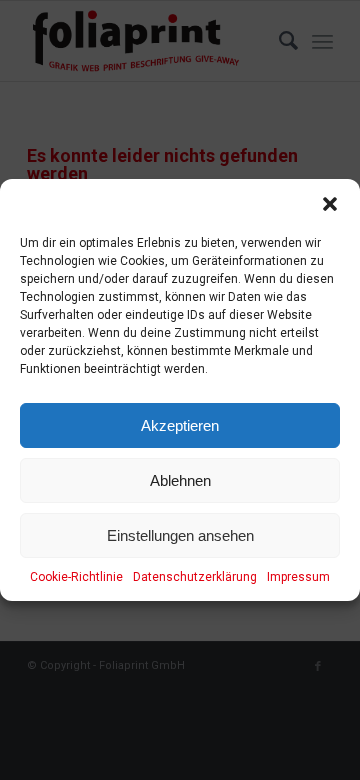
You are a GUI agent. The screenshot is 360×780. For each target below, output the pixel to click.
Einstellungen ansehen (180, 535)
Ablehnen (180, 480)
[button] (330, 204)
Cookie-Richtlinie (76, 577)
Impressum (298, 577)
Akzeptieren (180, 425)
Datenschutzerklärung (195, 577)
